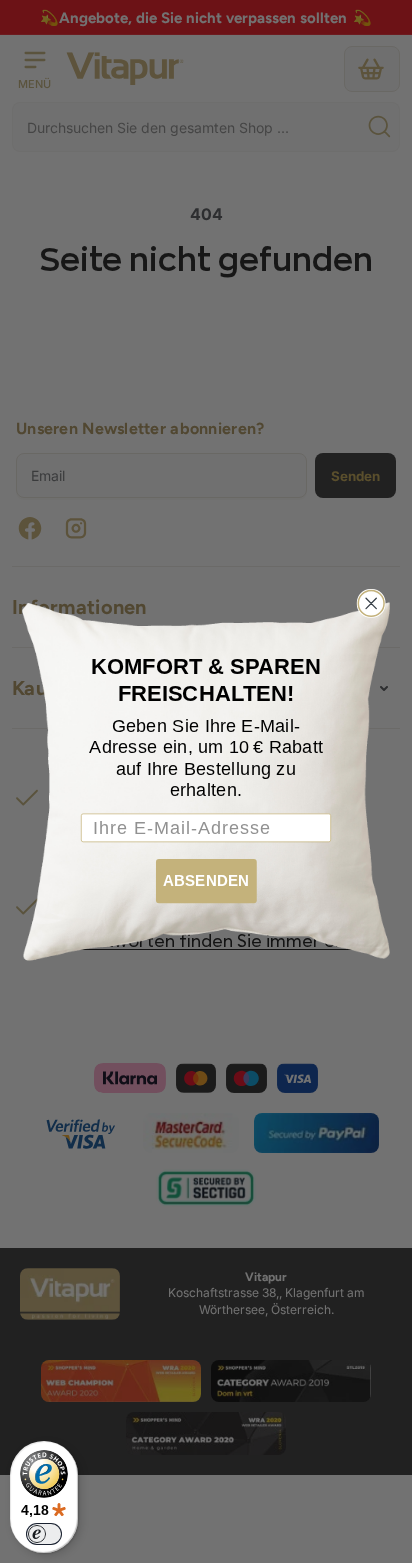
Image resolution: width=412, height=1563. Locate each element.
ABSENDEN (206, 881)
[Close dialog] (371, 604)
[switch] (44, 1534)
